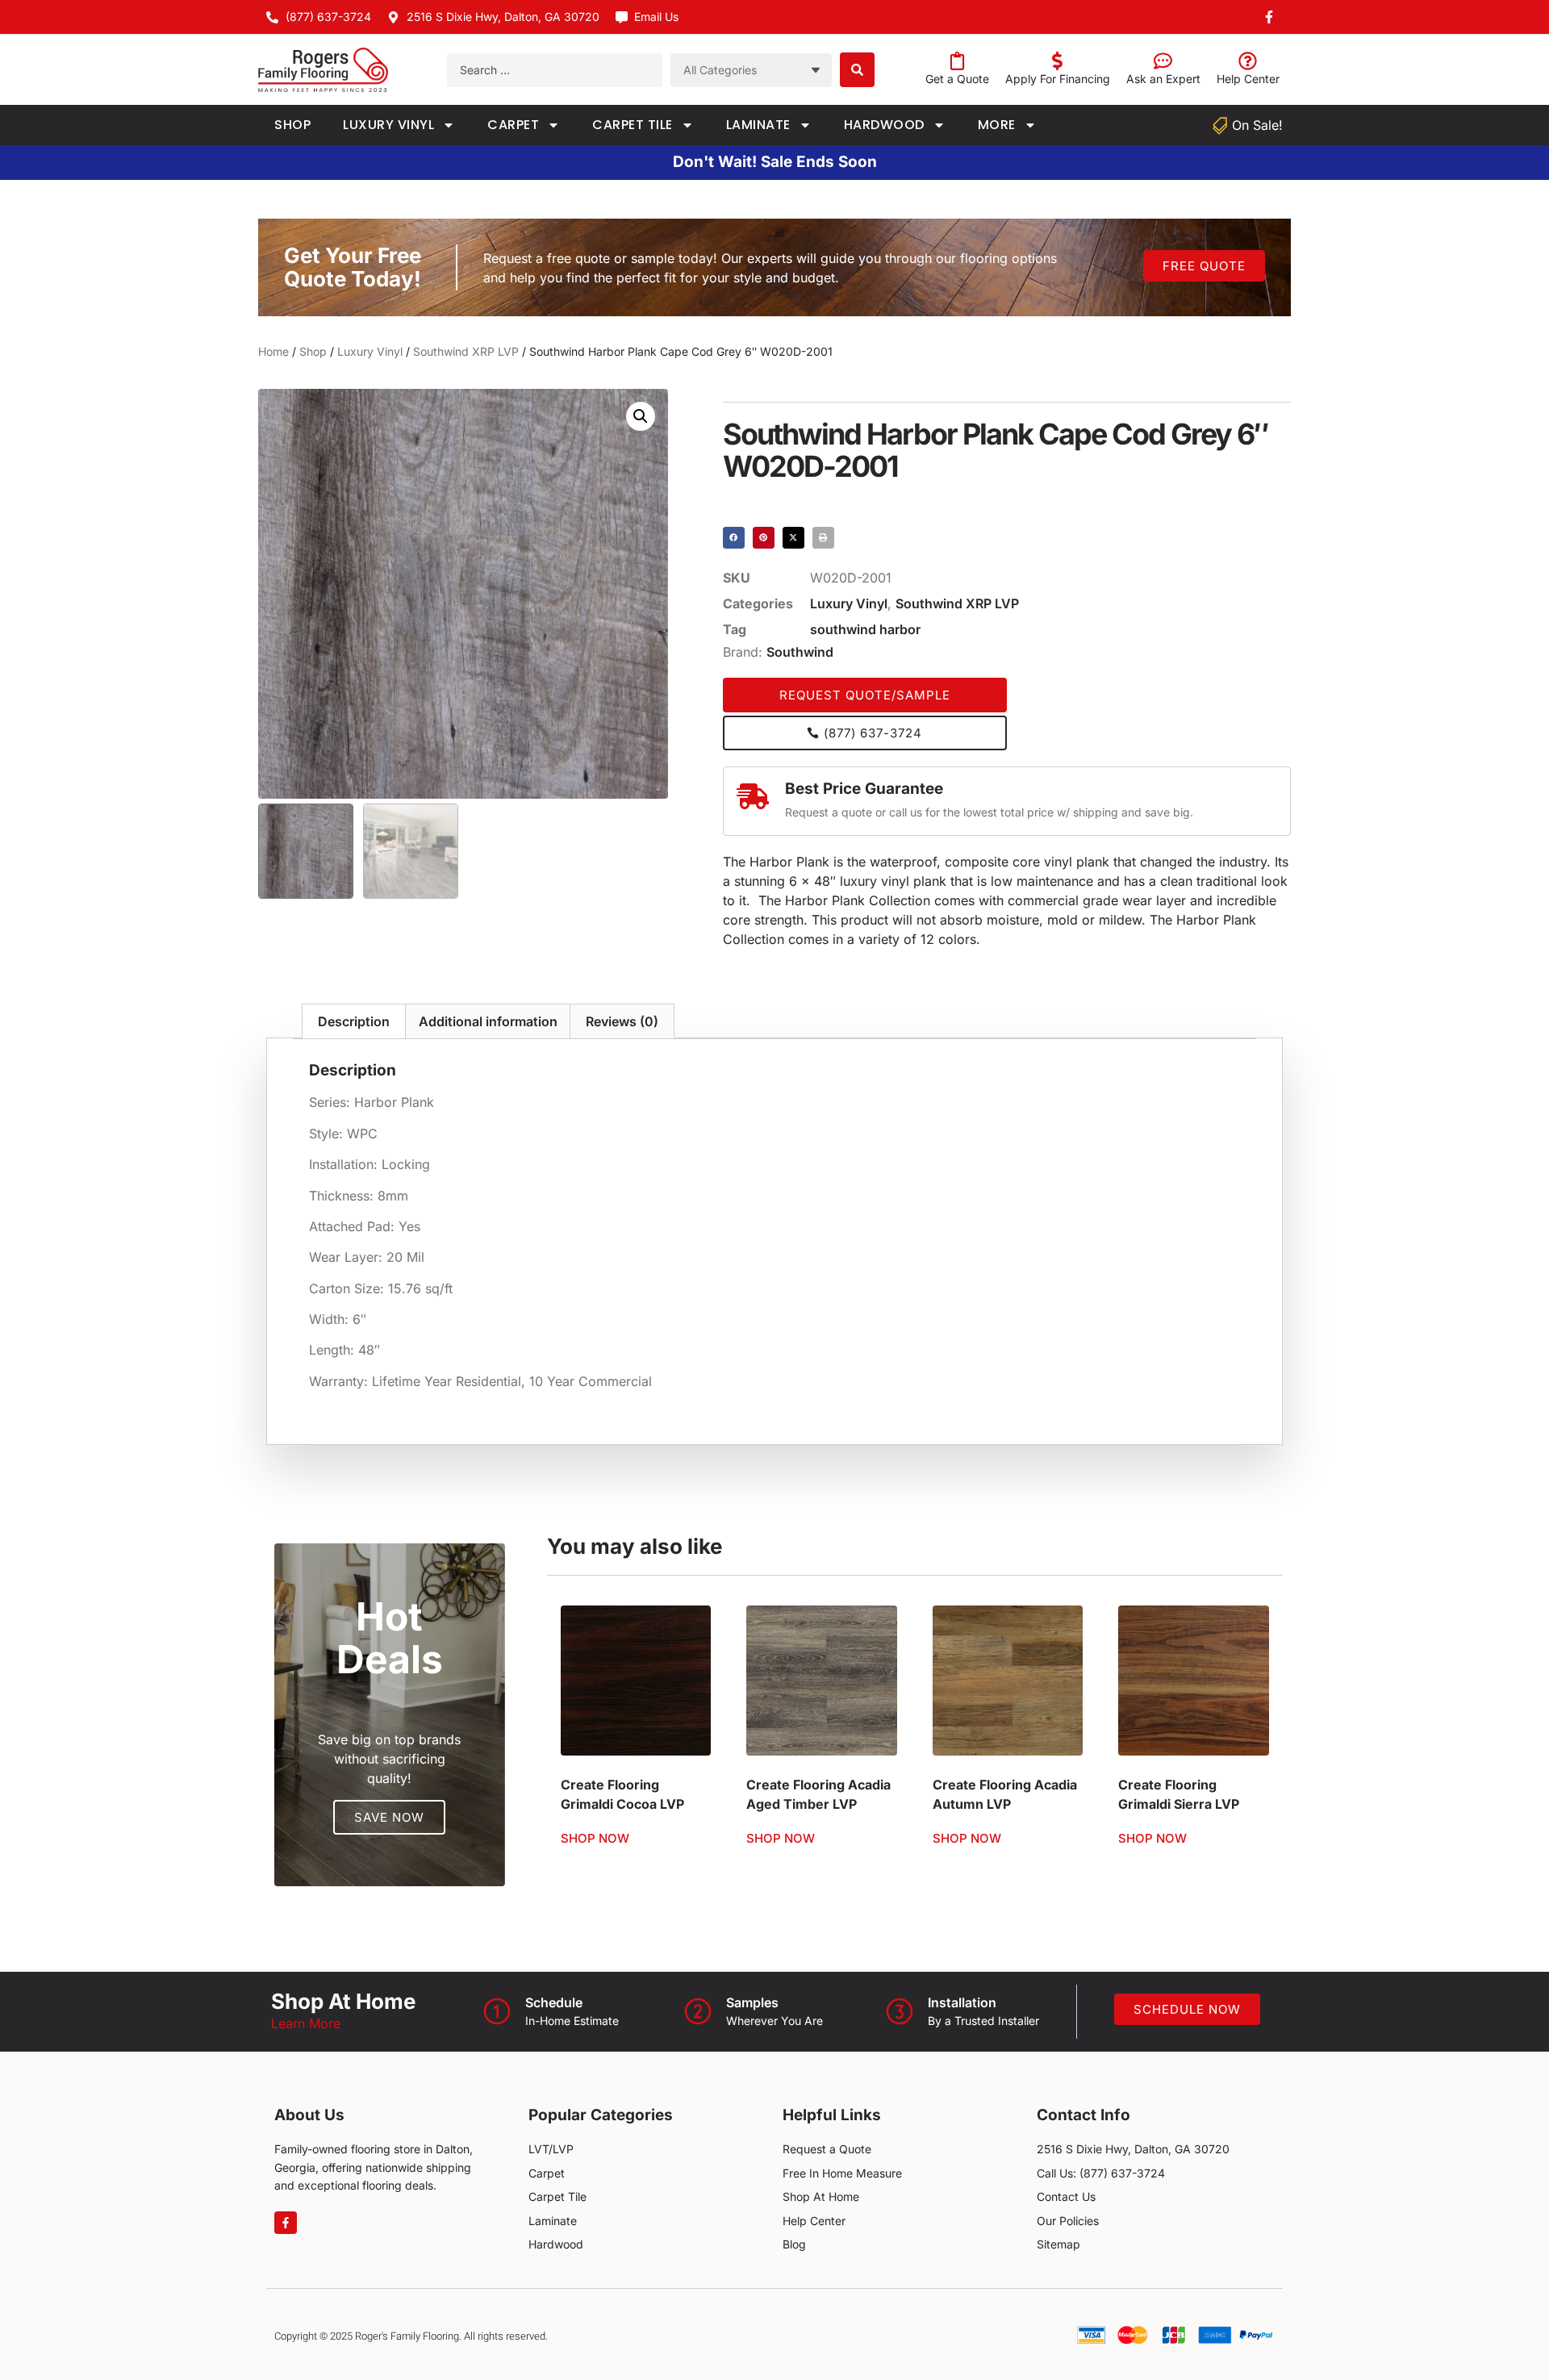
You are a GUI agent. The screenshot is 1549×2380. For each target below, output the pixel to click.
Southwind (800, 652)
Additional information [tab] (488, 1021)
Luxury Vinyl (388, 125)
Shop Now (595, 1838)
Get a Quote (957, 79)
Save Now (389, 1817)
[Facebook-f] (286, 2223)
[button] (641, 416)
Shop (292, 125)
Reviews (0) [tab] (622, 1021)
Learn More (306, 2023)
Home (273, 351)
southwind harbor (865, 629)
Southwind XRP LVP (466, 351)
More (997, 125)
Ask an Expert (1163, 79)
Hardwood (884, 125)
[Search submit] (857, 70)
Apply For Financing (1058, 79)
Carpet (513, 125)
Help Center (1248, 79)
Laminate (758, 125)
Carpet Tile (633, 125)
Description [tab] (354, 1021)
